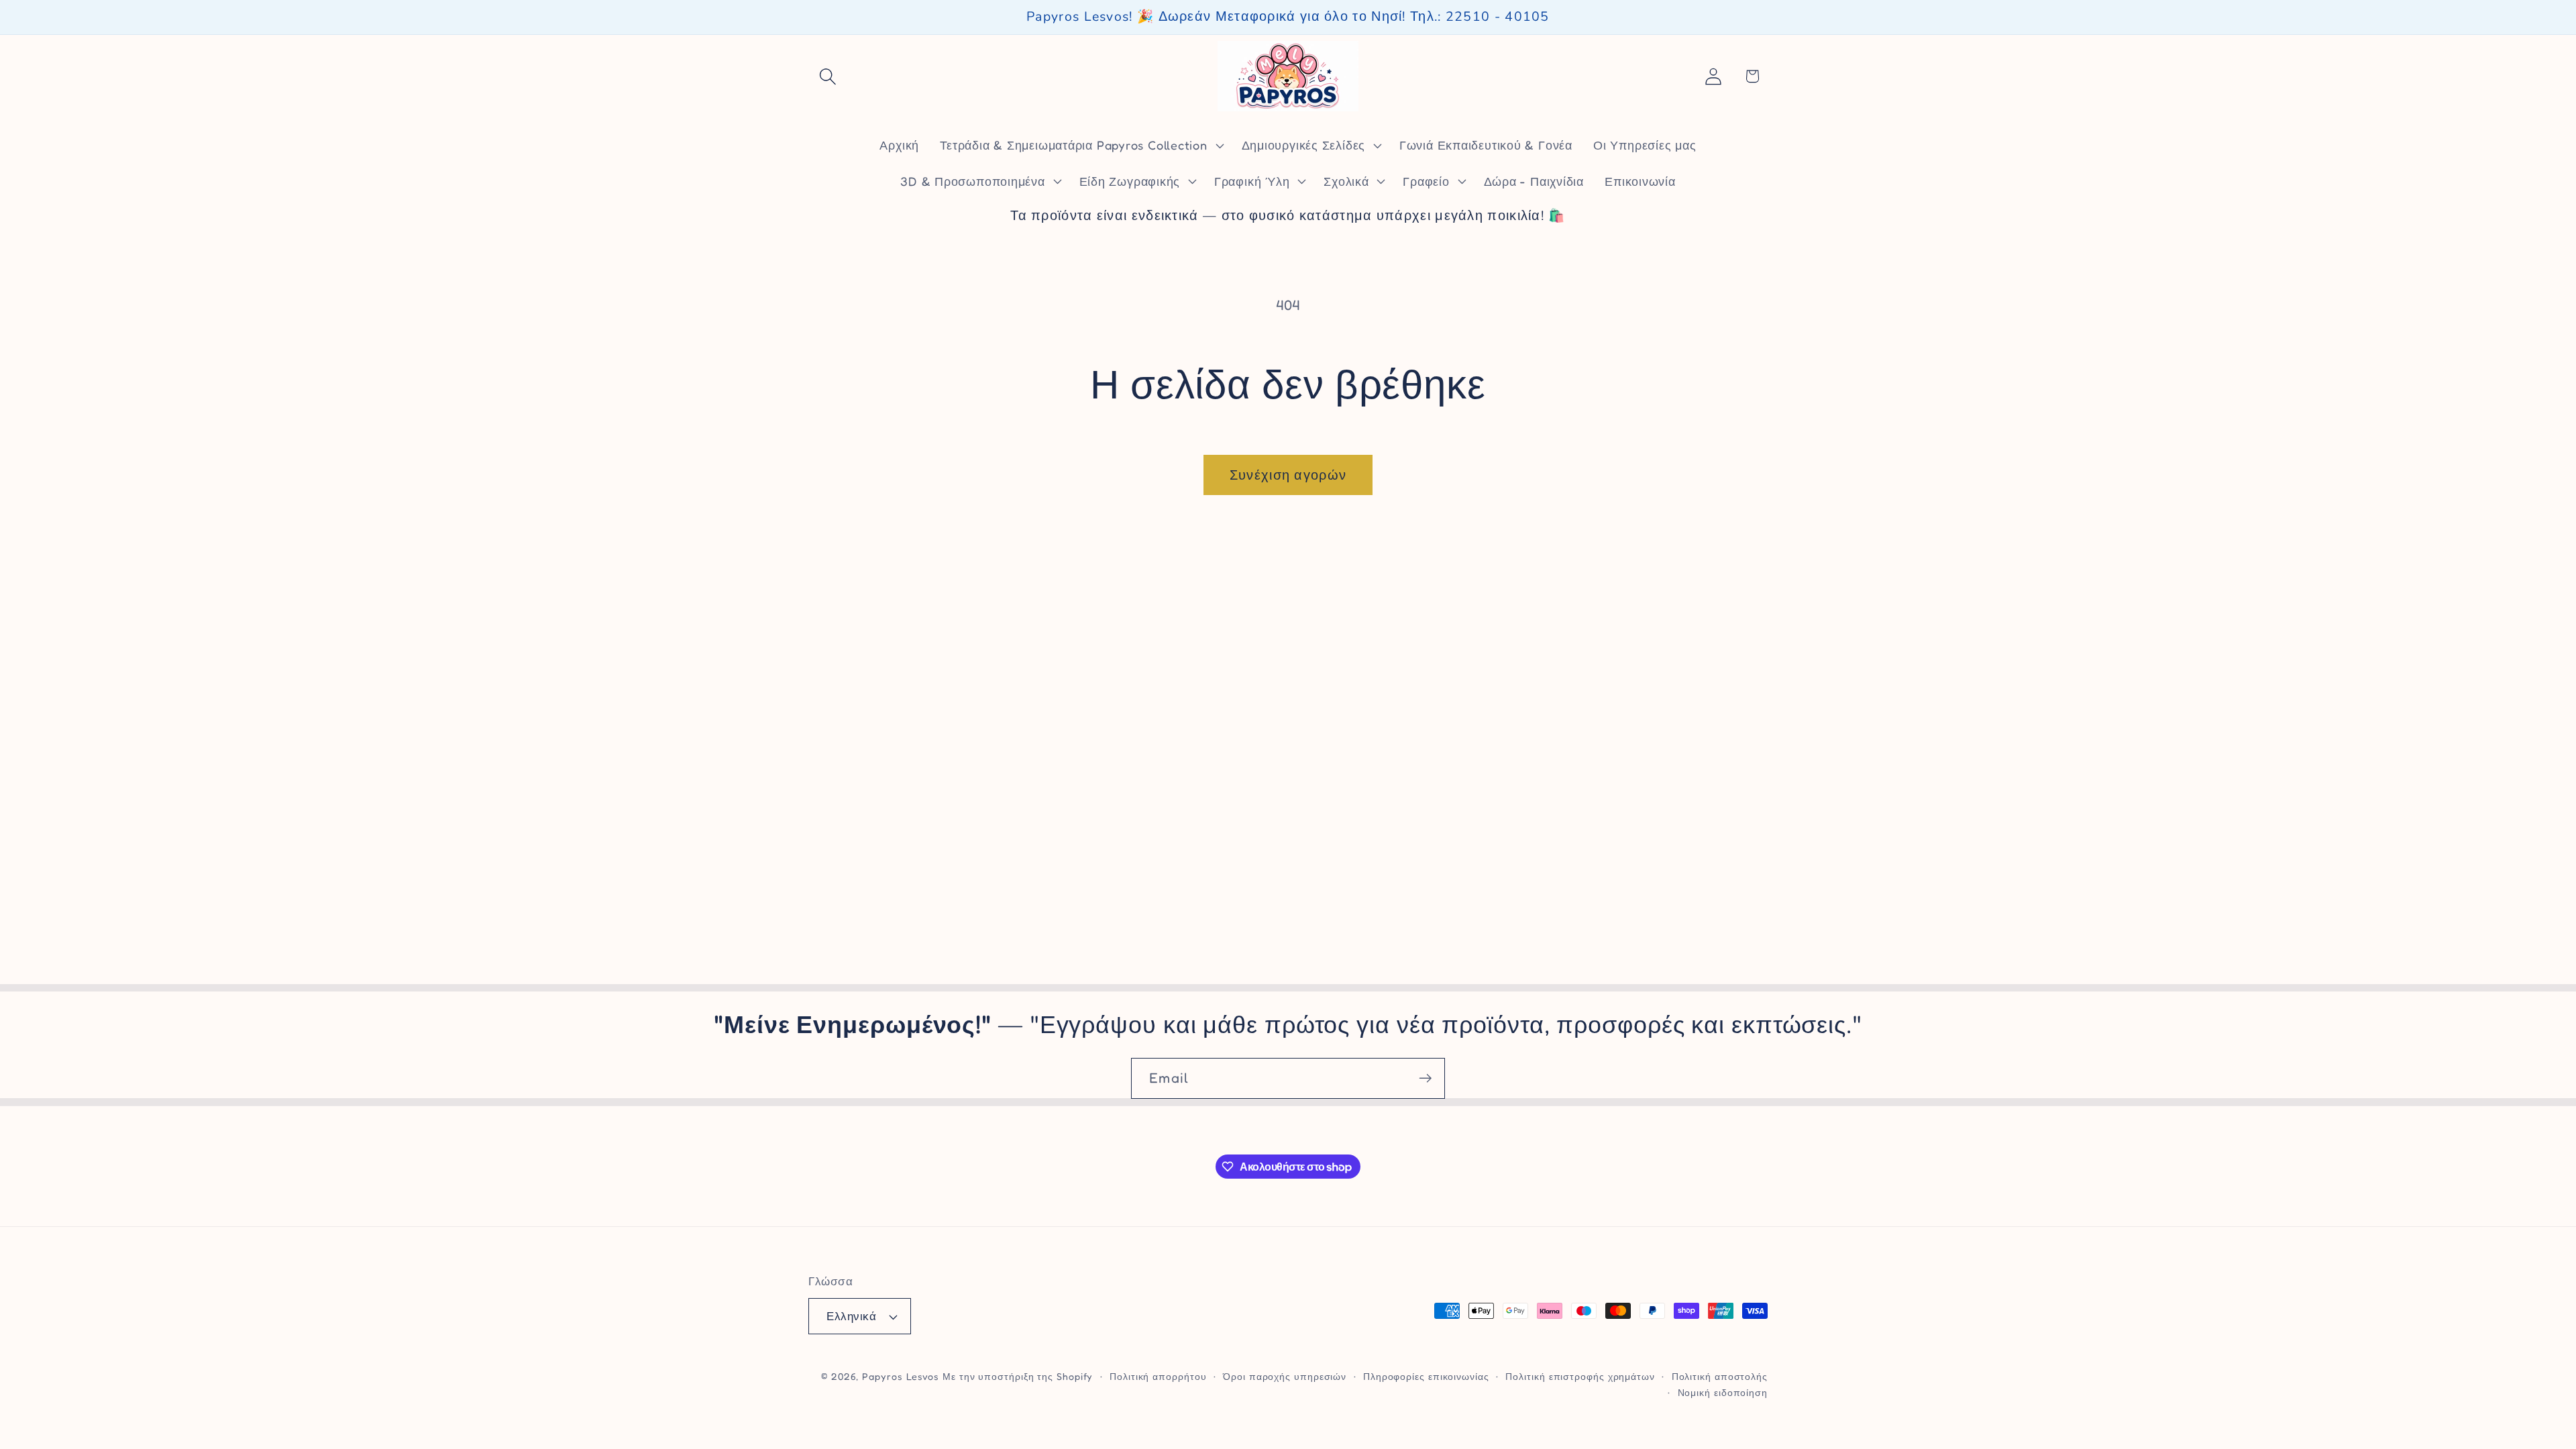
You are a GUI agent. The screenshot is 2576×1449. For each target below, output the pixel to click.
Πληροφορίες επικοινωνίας (1426, 1376)
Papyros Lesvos (901, 1376)
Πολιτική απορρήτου (1158, 1376)
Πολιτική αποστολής (1720, 1376)
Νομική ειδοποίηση (1723, 1392)
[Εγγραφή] (1425, 1078)
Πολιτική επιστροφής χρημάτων (1580, 1376)
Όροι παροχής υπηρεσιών (1285, 1376)
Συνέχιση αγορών (1288, 475)
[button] (827, 76)
